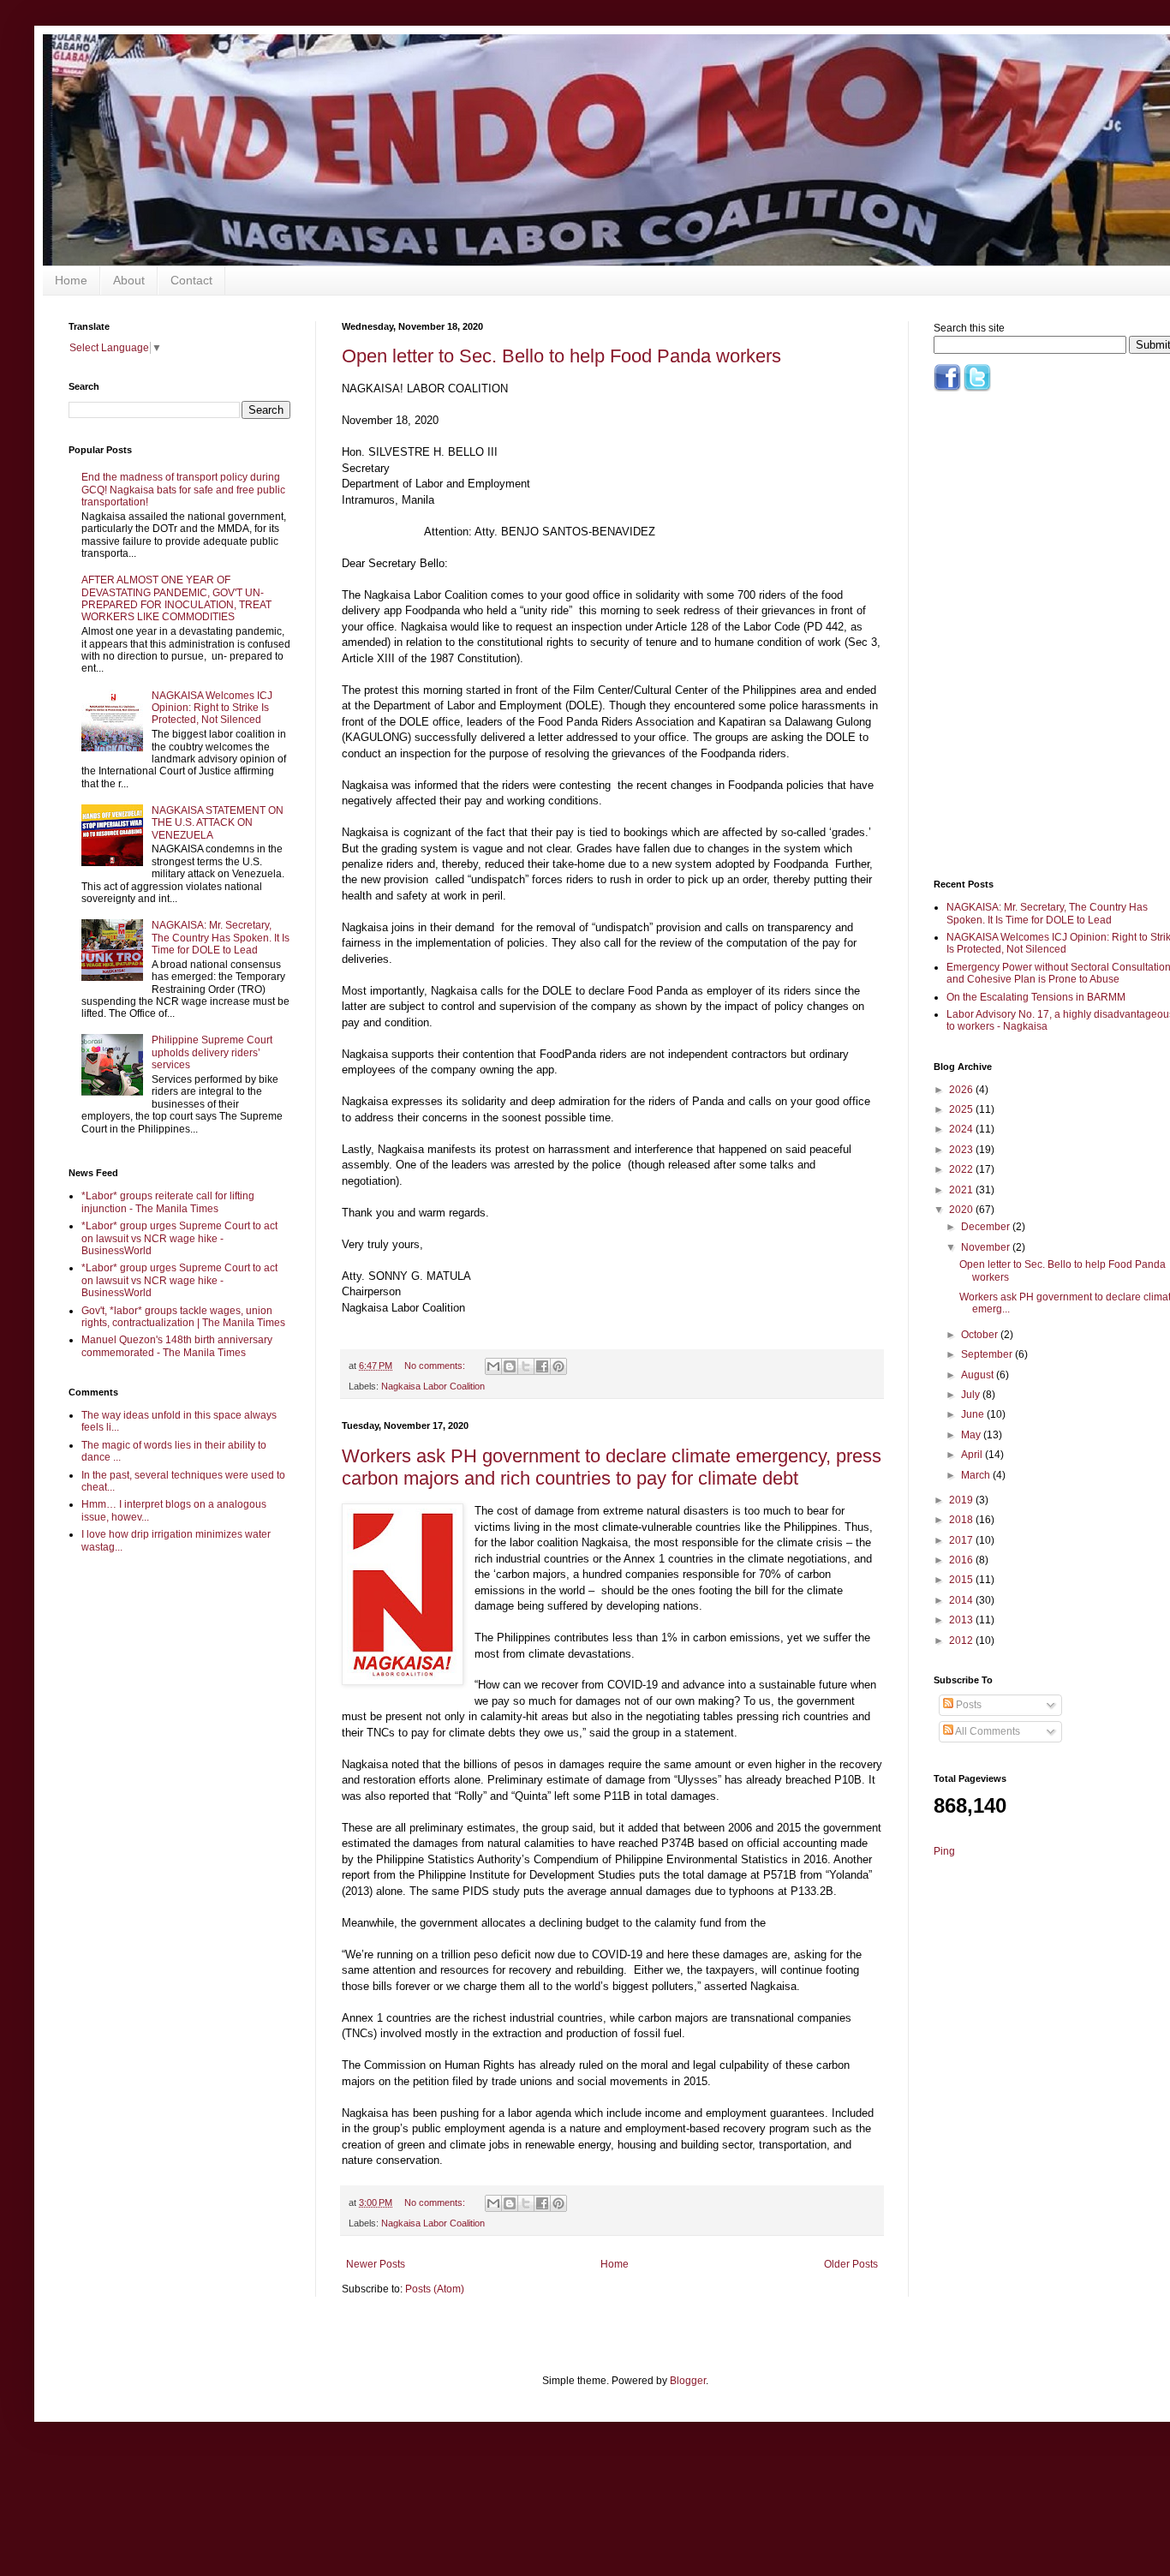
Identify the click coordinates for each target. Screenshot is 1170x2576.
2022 (962, 1169)
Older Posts (851, 2264)
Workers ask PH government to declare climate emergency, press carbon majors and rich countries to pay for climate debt (612, 1467)
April (973, 1455)
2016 (962, 1560)
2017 (962, 1540)
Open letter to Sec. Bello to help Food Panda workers (561, 356)
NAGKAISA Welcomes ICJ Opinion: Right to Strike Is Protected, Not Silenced (212, 708)
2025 (962, 1109)
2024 (962, 1129)
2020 (962, 1210)
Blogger (688, 2381)
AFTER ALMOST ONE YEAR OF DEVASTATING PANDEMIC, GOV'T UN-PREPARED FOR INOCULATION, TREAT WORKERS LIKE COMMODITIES (176, 598)
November (987, 1247)
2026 (962, 1090)
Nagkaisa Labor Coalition (433, 1386)
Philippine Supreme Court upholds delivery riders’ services (212, 1052)
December (987, 1227)
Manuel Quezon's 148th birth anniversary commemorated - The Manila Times (177, 1346)
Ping (944, 1851)
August (979, 1375)
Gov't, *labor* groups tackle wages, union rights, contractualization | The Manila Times (183, 1317)
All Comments (987, 1731)
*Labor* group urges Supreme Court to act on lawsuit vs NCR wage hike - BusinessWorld (179, 1238)
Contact (191, 280)
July (972, 1395)
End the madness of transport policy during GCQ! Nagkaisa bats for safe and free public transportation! (183, 490)
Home (71, 280)
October (981, 1335)
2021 (962, 1190)
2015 (962, 1580)
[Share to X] (526, 1366)
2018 (962, 1520)
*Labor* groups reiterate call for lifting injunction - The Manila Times (168, 1202)
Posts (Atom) (435, 2289)
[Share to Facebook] (542, 1366)
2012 (962, 1641)
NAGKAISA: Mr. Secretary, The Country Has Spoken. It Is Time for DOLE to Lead (221, 938)
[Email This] (493, 1366)
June (974, 1414)
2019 (962, 1500)
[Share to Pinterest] (558, 1366)
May (972, 1435)
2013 (962, 1620)
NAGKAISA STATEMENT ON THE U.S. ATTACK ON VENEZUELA (218, 823)
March (977, 1475)
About (129, 280)
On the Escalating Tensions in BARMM (1036, 997)
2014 (962, 1600)
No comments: (436, 1366)
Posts (967, 1705)
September (988, 1354)
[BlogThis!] (510, 1366)
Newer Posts (376, 2264)
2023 (962, 1150)
